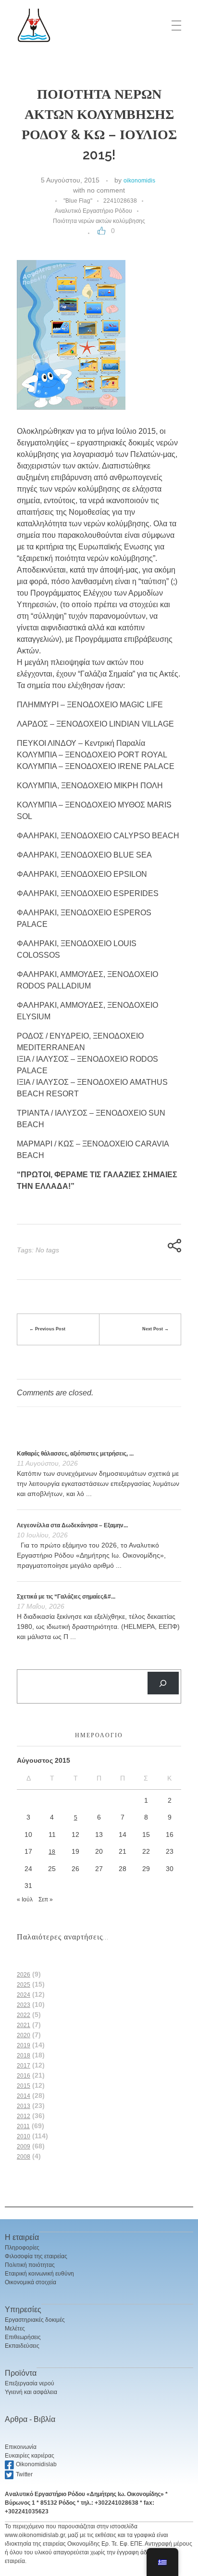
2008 (24, 2157)
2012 (24, 2116)
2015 (24, 2086)
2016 (24, 2076)
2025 (24, 1985)
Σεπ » (46, 1899)
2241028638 (120, 201)
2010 (24, 2136)
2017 (24, 2066)
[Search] (163, 1683)
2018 (24, 2056)
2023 (24, 2005)
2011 (23, 2126)
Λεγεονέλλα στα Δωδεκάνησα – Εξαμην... (72, 1525)
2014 (24, 2096)
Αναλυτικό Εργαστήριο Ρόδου (93, 211)
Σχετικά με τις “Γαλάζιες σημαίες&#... (66, 1597)
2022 (24, 2015)
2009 (24, 2147)
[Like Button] (101, 231)
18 (52, 1852)
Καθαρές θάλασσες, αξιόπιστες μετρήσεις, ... (75, 1454)
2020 (24, 2035)
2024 (24, 1995)
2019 (24, 2045)
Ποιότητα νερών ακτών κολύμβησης (99, 221)
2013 (24, 2106)
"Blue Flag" (78, 201)
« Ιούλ (25, 1899)
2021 (24, 2025)
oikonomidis (139, 181)
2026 (24, 1975)
